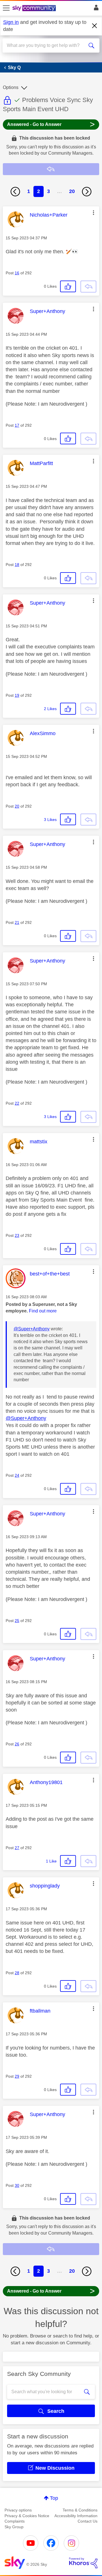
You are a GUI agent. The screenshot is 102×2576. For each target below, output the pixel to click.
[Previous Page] (15, 192)
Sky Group (14, 2527)
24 (17, 1475)
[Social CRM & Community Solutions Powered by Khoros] (83, 2563)
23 (17, 1235)
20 (72, 191)
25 (17, 1621)
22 (17, 1103)
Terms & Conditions (80, 2510)
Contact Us (88, 2521)
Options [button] (11, 87)
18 (17, 565)
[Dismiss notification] (95, 26)
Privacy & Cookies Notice (27, 2516)
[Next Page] (87, 192)
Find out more (43, 1311)
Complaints (15, 2521)
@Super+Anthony (32, 1329)
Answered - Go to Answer (51, 124)
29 (17, 2076)
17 (17, 425)
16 (17, 273)
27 (17, 1848)
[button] (93, 213)
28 (17, 1973)
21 (17, 922)
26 (17, 1744)
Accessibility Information (76, 2516)
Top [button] (54, 2498)
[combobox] (46, 45)
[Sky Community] (35, 9)
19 (17, 695)
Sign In (95, 9)
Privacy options (18, 2510)
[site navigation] (6, 8)
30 (17, 2185)
